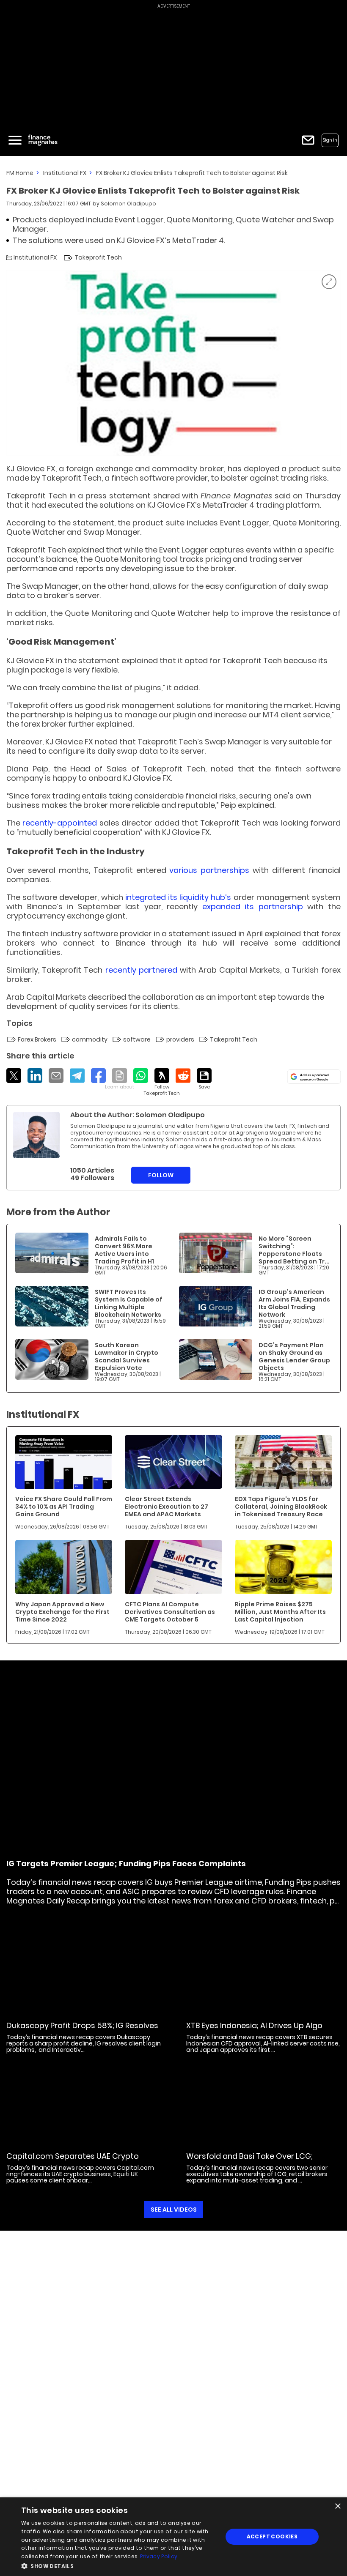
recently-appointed (60, 823)
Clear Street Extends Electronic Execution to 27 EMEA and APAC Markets (167, 1507)
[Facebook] (98, 1076)
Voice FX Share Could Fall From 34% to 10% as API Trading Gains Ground (64, 1507)
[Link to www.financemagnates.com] (52, 1253)
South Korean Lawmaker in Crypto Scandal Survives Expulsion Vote (127, 1356)
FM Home (20, 173)
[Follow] (162, 1082)
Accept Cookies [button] (272, 2536)
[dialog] (173, 2537)
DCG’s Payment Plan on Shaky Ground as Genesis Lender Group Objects (294, 1356)
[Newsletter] (308, 140)
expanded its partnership (253, 907)
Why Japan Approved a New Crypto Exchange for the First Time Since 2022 (62, 1612)
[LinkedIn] (35, 1076)
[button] (119, 2565)
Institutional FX (65, 173)
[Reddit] (183, 1076)
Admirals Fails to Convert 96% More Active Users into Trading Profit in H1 (124, 1250)
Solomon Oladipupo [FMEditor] (128, 204)
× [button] (337, 2506)
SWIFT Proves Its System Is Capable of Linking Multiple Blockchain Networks (129, 1303)
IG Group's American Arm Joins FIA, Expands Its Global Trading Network (294, 1303)
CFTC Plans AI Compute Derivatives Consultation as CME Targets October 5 (170, 1612)
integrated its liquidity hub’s (178, 897)
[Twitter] (14, 1076)
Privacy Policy (159, 2556)
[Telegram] (77, 1076)
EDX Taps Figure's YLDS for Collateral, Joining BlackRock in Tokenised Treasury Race (281, 1507)
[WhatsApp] (141, 1076)
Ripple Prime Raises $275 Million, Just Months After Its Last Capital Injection (280, 1612)
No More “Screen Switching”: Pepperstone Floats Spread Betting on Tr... (294, 1250)
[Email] (56, 1076)
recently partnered (141, 970)
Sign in (330, 140)
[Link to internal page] (36, 1135)
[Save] (204, 1079)
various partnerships (209, 870)
